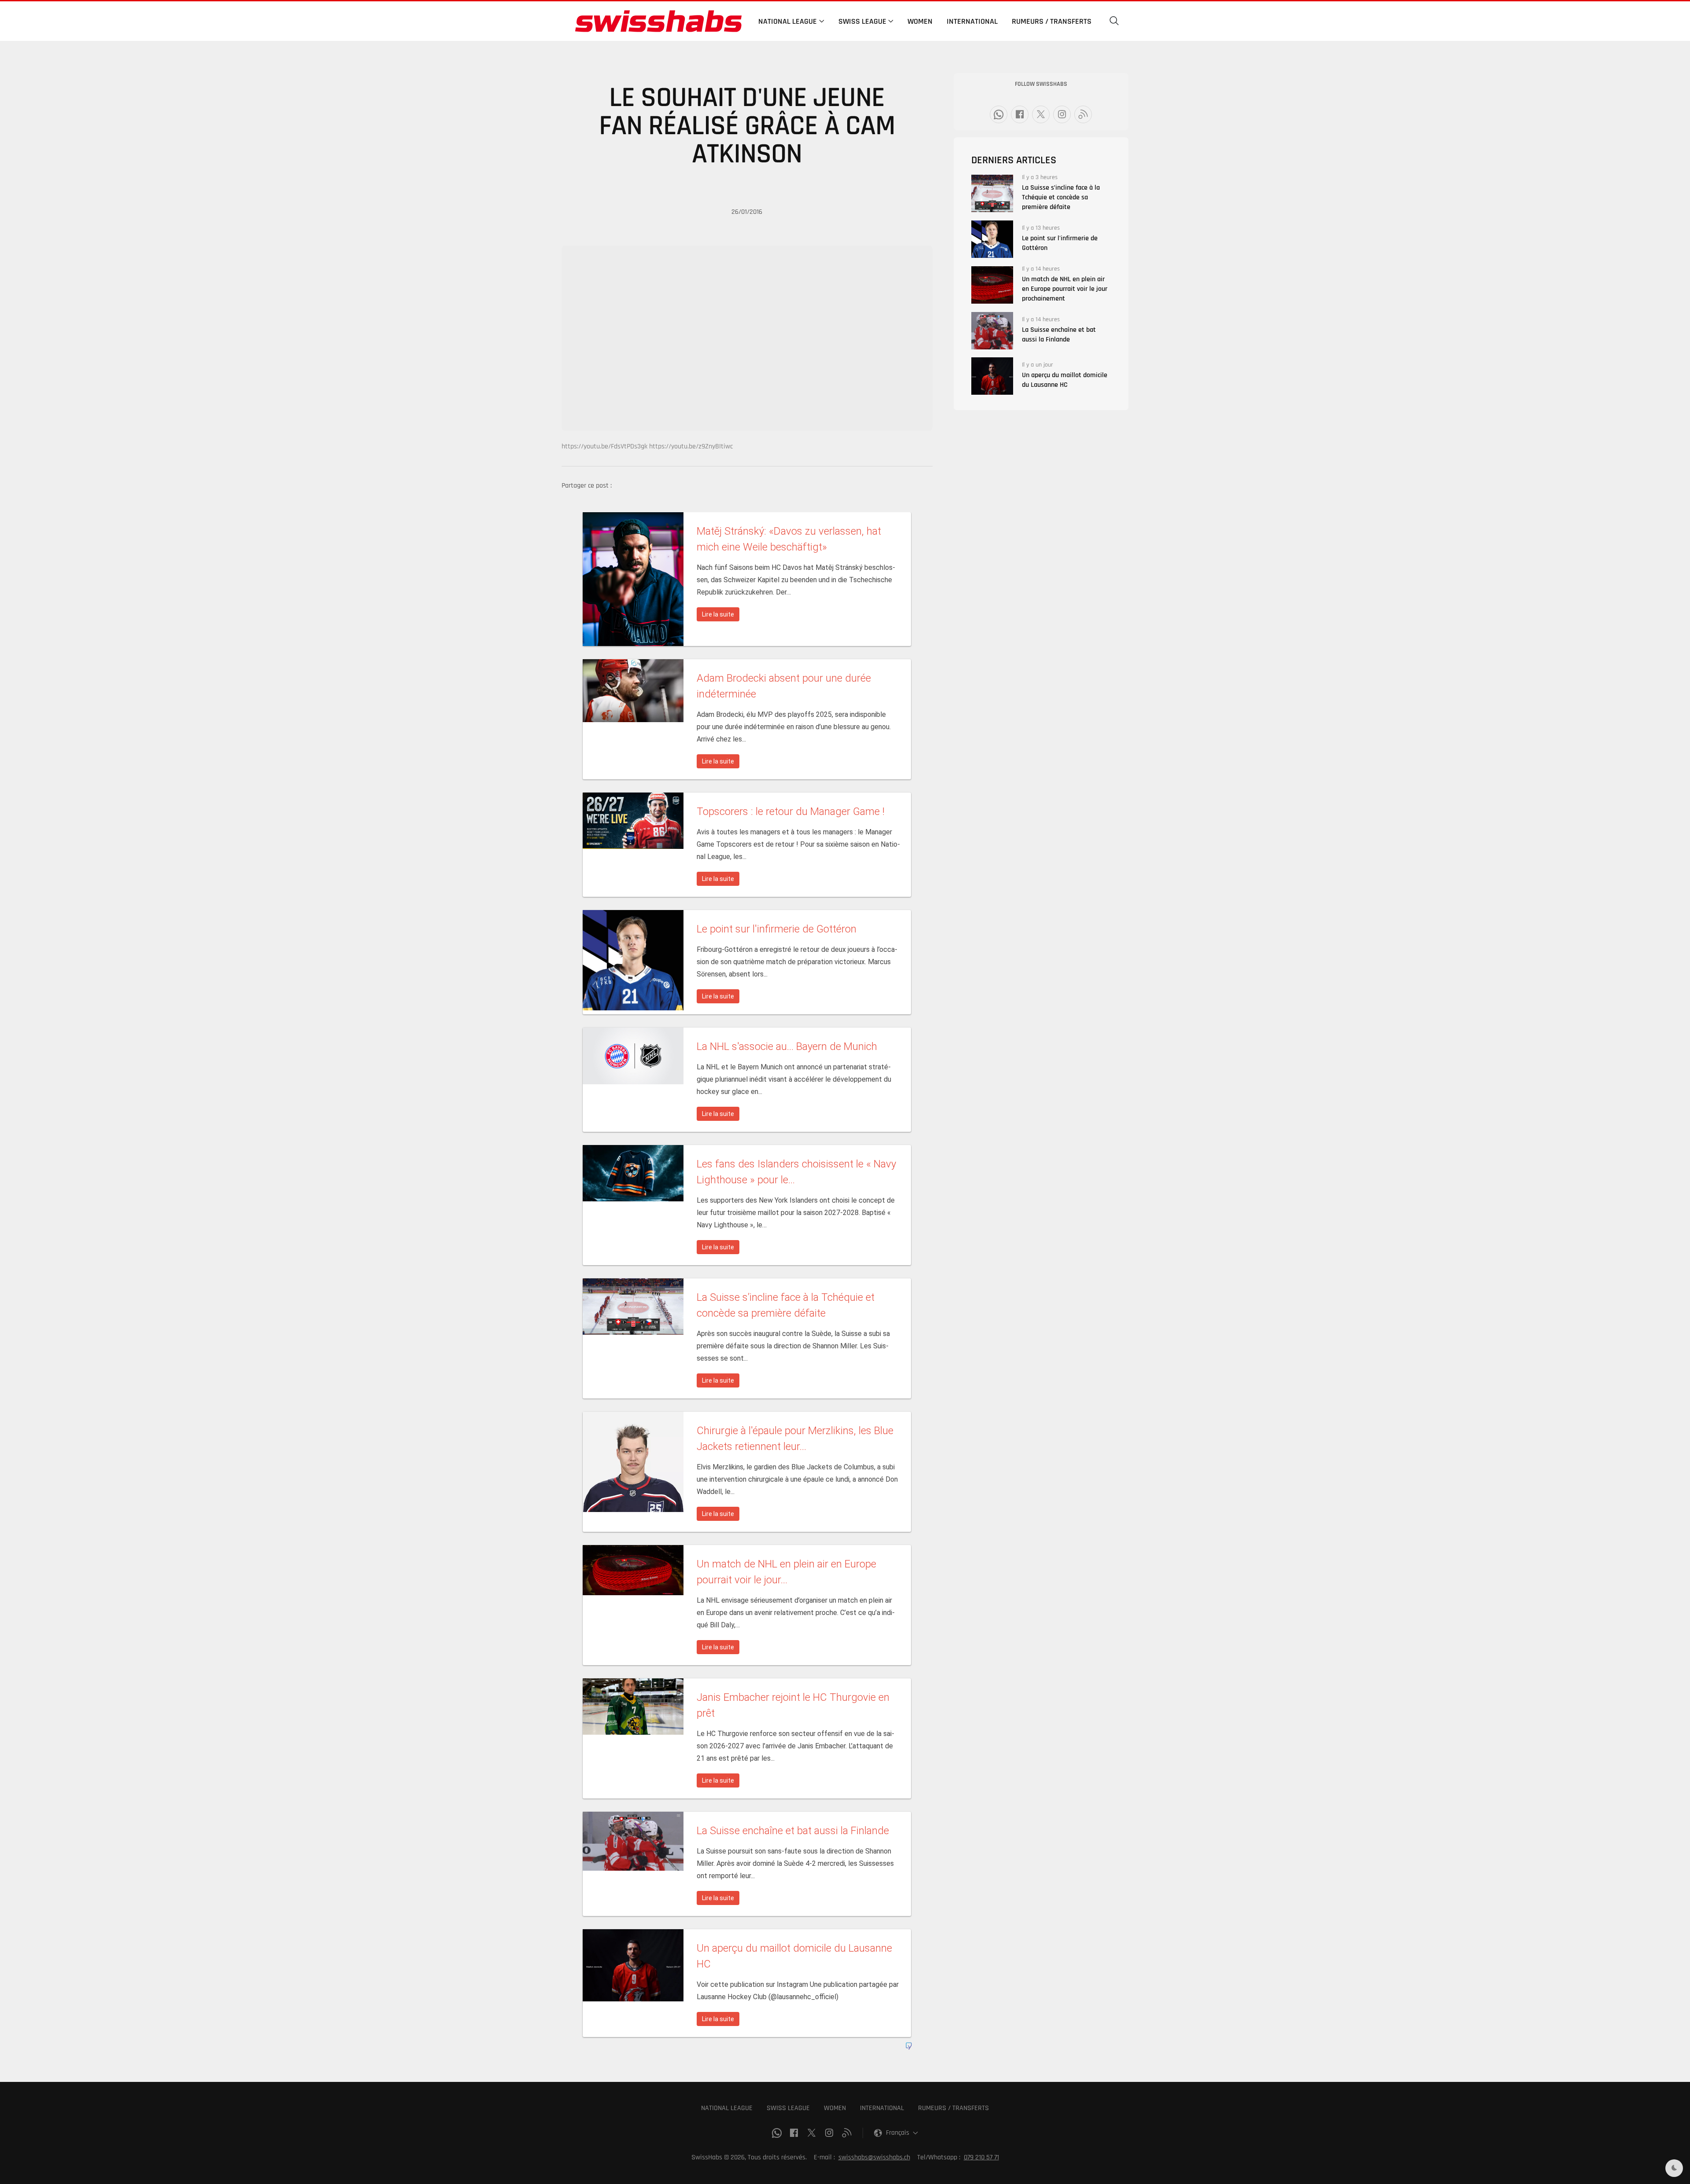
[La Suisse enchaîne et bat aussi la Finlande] (992, 331)
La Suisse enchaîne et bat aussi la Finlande (1059, 335)
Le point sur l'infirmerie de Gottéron (1060, 243)
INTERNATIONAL (882, 2108)
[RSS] (1083, 114)
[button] (1114, 21)
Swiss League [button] (862, 21)
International (972, 21)
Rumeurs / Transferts (1052, 21)
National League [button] (788, 21)
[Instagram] (1062, 114)
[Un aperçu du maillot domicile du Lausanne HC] (992, 376)
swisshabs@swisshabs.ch (874, 2157)
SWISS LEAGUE (788, 2108)
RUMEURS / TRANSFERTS (953, 2108)
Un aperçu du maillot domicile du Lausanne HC (1065, 380)
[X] (1041, 114)
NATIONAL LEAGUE (727, 2108)
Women (920, 21)
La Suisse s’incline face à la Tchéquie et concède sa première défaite (1061, 197)
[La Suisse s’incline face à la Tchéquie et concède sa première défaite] (992, 193)
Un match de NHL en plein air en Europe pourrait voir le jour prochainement (1065, 289)
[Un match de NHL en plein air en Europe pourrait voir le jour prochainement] (992, 285)
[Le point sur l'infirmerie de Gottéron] (992, 239)
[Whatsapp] (999, 114)
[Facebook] (1020, 114)
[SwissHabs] (658, 21)
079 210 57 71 (981, 2157)
